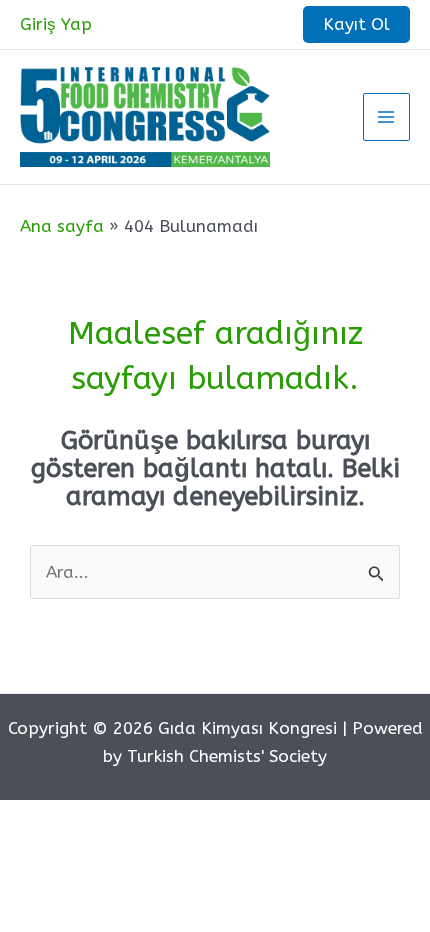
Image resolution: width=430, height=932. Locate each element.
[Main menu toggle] (387, 117)
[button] (356, 24)
